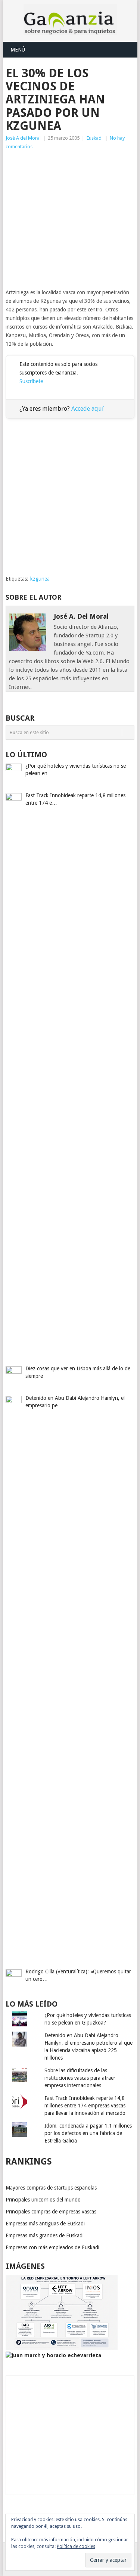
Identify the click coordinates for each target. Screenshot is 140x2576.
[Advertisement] (70, 220)
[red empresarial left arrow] (62, 2348)
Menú (18, 50)
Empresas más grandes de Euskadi (45, 2235)
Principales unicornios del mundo (43, 2200)
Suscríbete (31, 381)
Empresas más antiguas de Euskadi (45, 2224)
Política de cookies (76, 2547)
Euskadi (95, 138)
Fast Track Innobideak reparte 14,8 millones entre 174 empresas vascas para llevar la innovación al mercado (85, 2106)
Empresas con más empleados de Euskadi (52, 2247)
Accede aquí (88, 409)
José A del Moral (23, 138)
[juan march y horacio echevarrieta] (53, 2355)
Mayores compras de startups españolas (51, 2188)
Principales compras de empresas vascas (51, 2212)
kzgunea (40, 579)
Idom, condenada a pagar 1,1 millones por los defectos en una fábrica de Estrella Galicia (88, 2133)
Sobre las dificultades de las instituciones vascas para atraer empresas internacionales (80, 2078)
